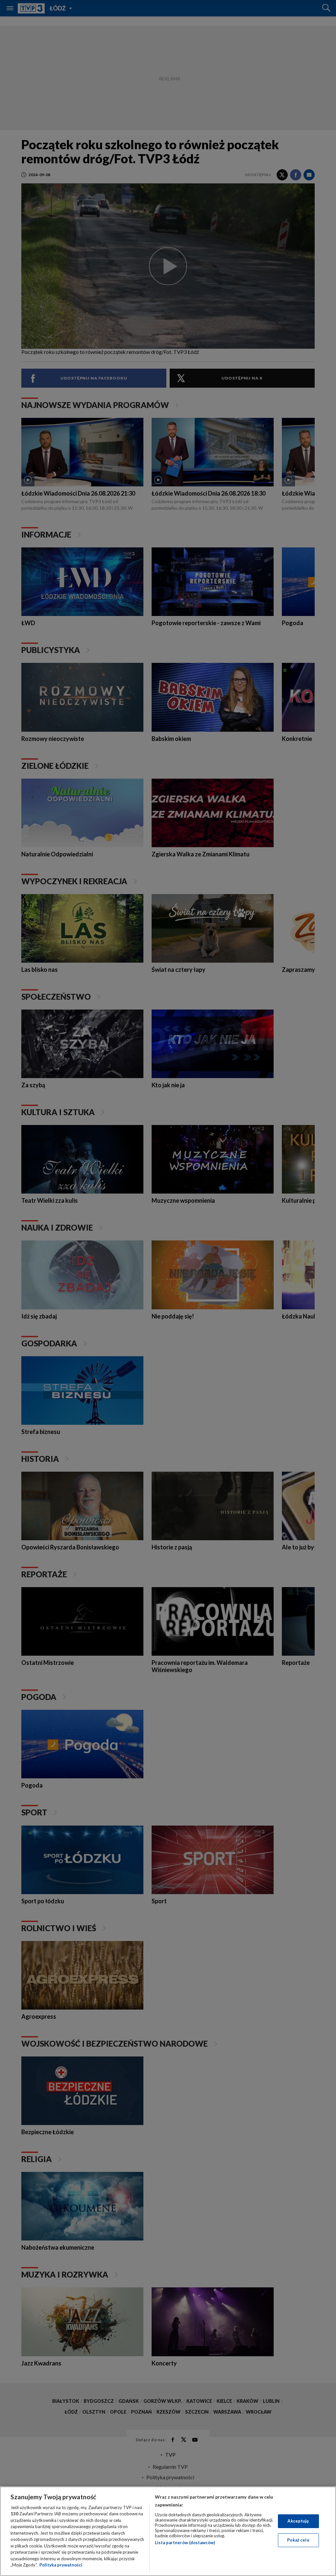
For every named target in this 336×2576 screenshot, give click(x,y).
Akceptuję (298, 2521)
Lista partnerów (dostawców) (185, 2543)
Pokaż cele (298, 2540)
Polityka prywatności (61, 2565)
